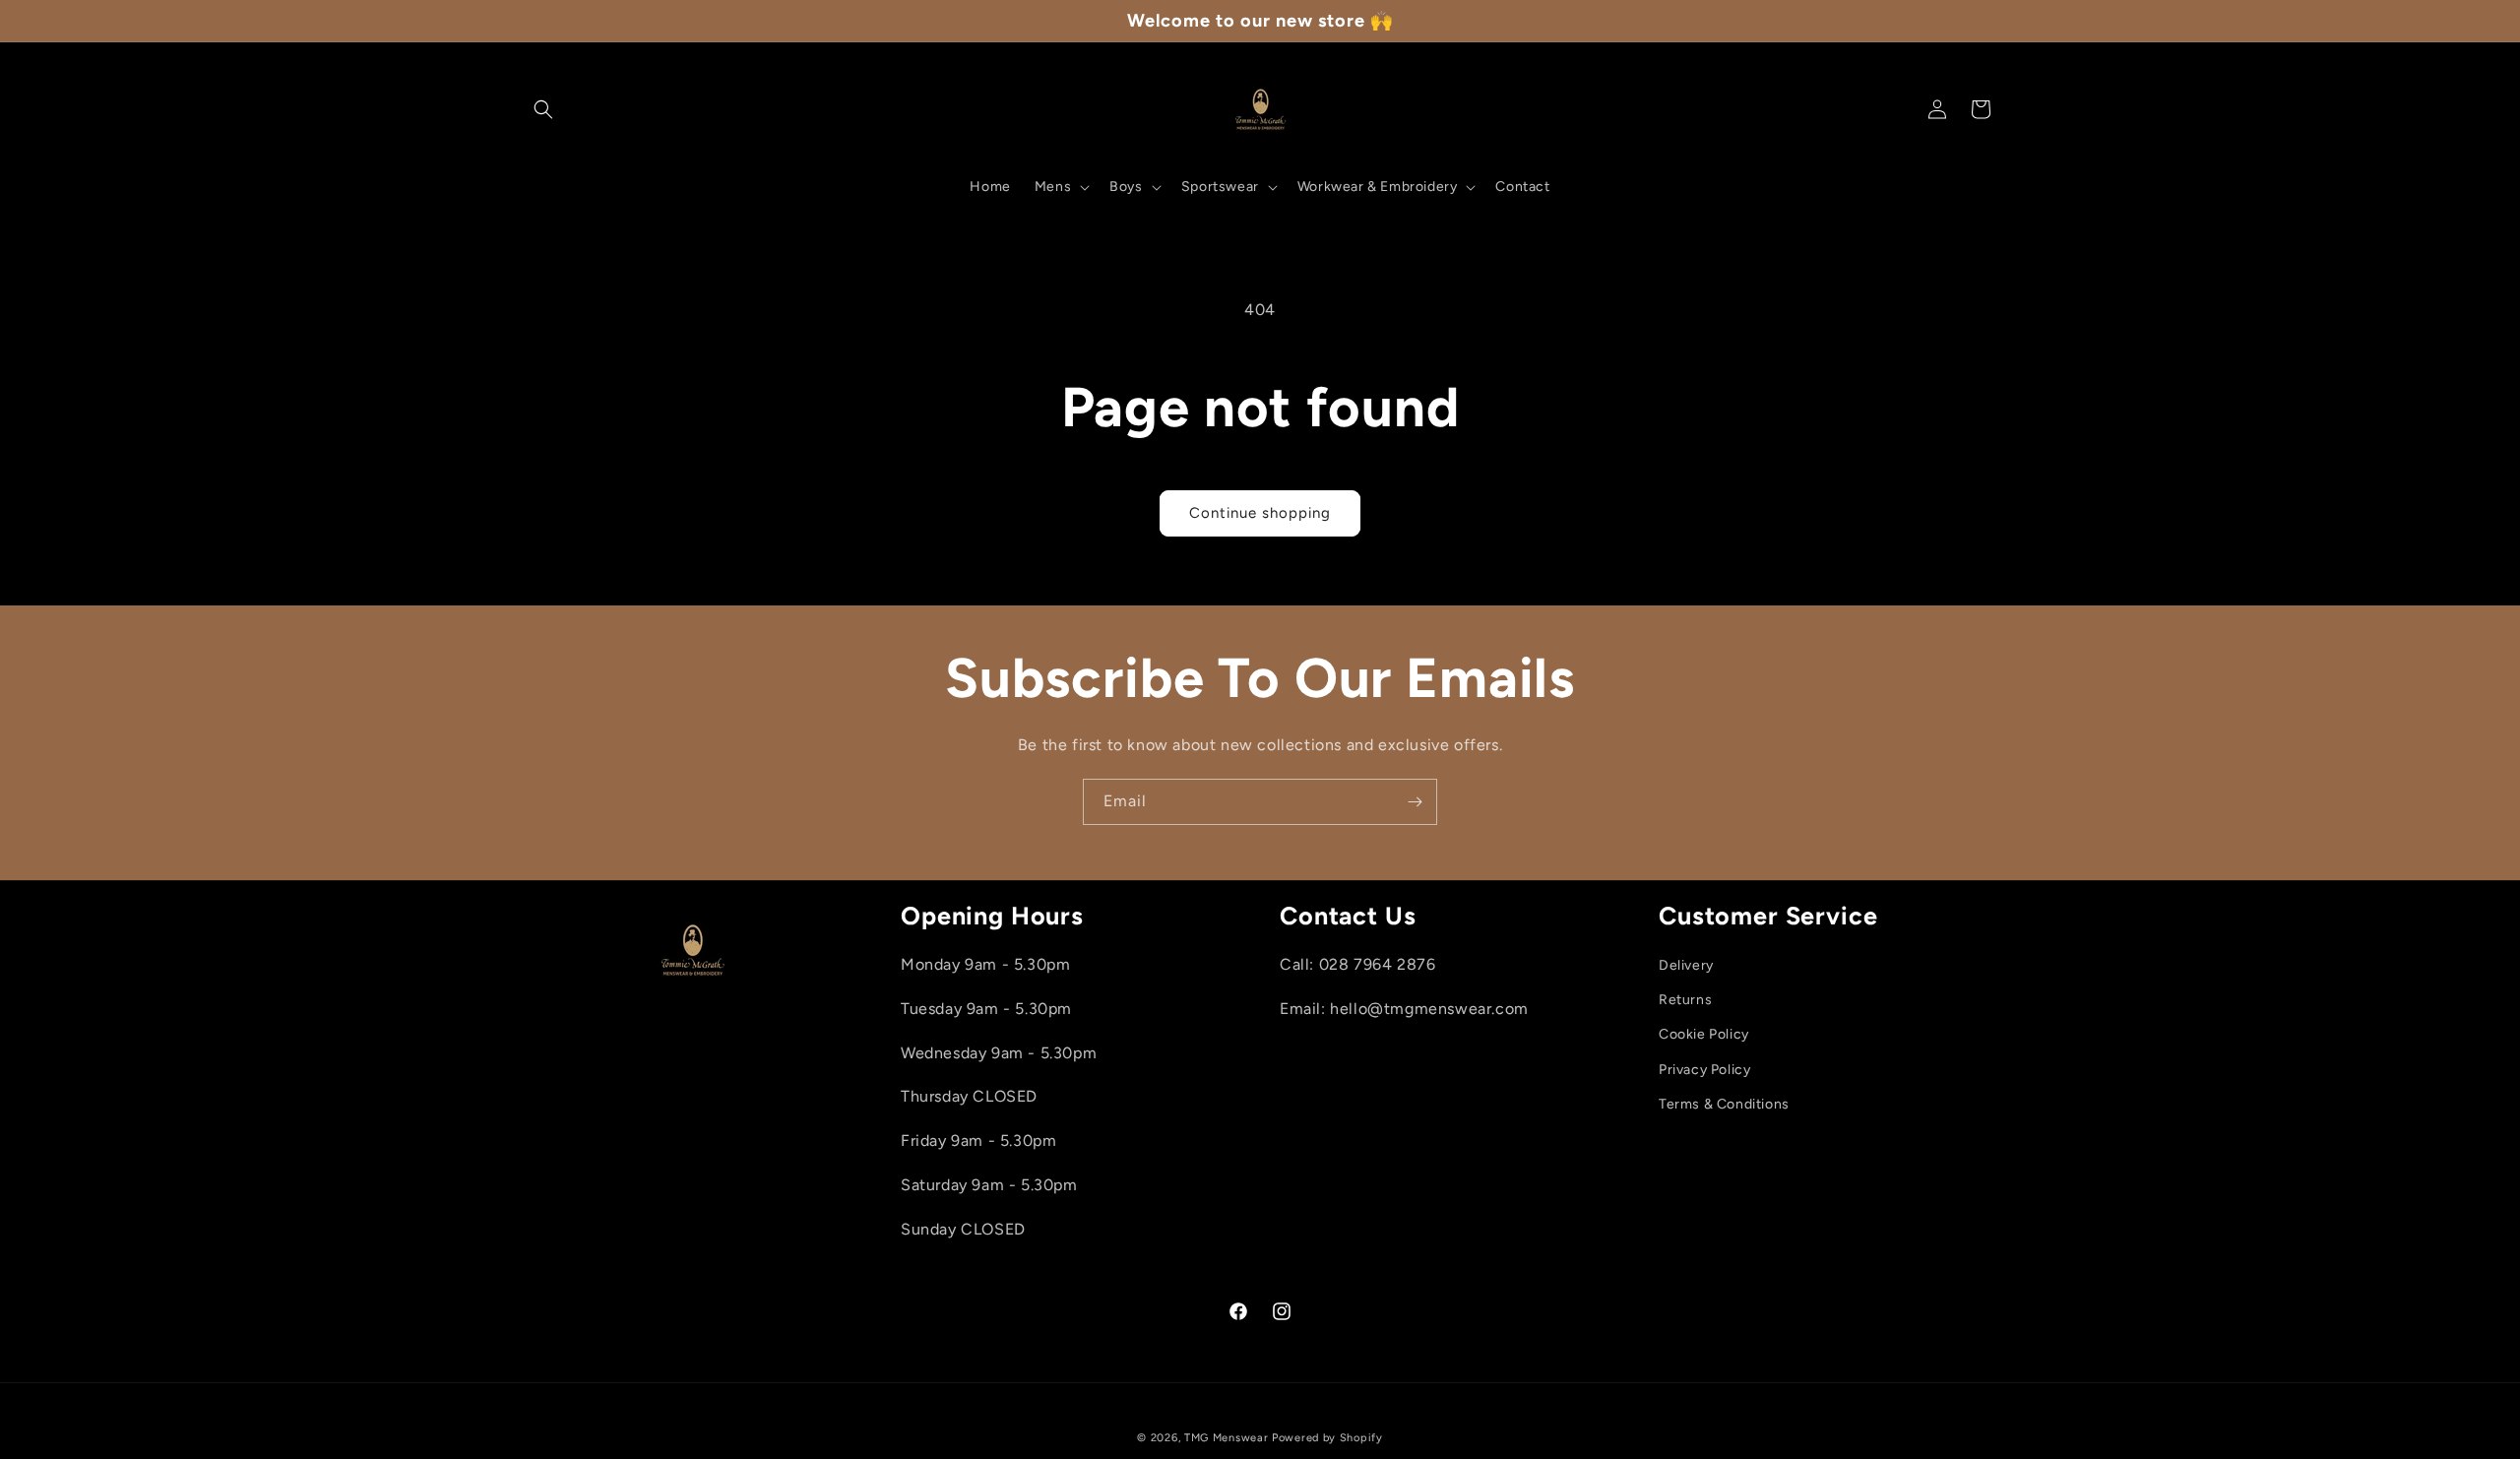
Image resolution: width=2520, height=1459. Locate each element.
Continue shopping (1260, 513)
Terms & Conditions (1724, 1104)
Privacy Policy (1704, 1070)
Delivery (1686, 965)
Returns (1685, 1000)
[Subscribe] (1415, 802)
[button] (543, 109)
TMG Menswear (1226, 1438)
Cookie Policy (1704, 1034)
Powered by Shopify (1327, 1438)
